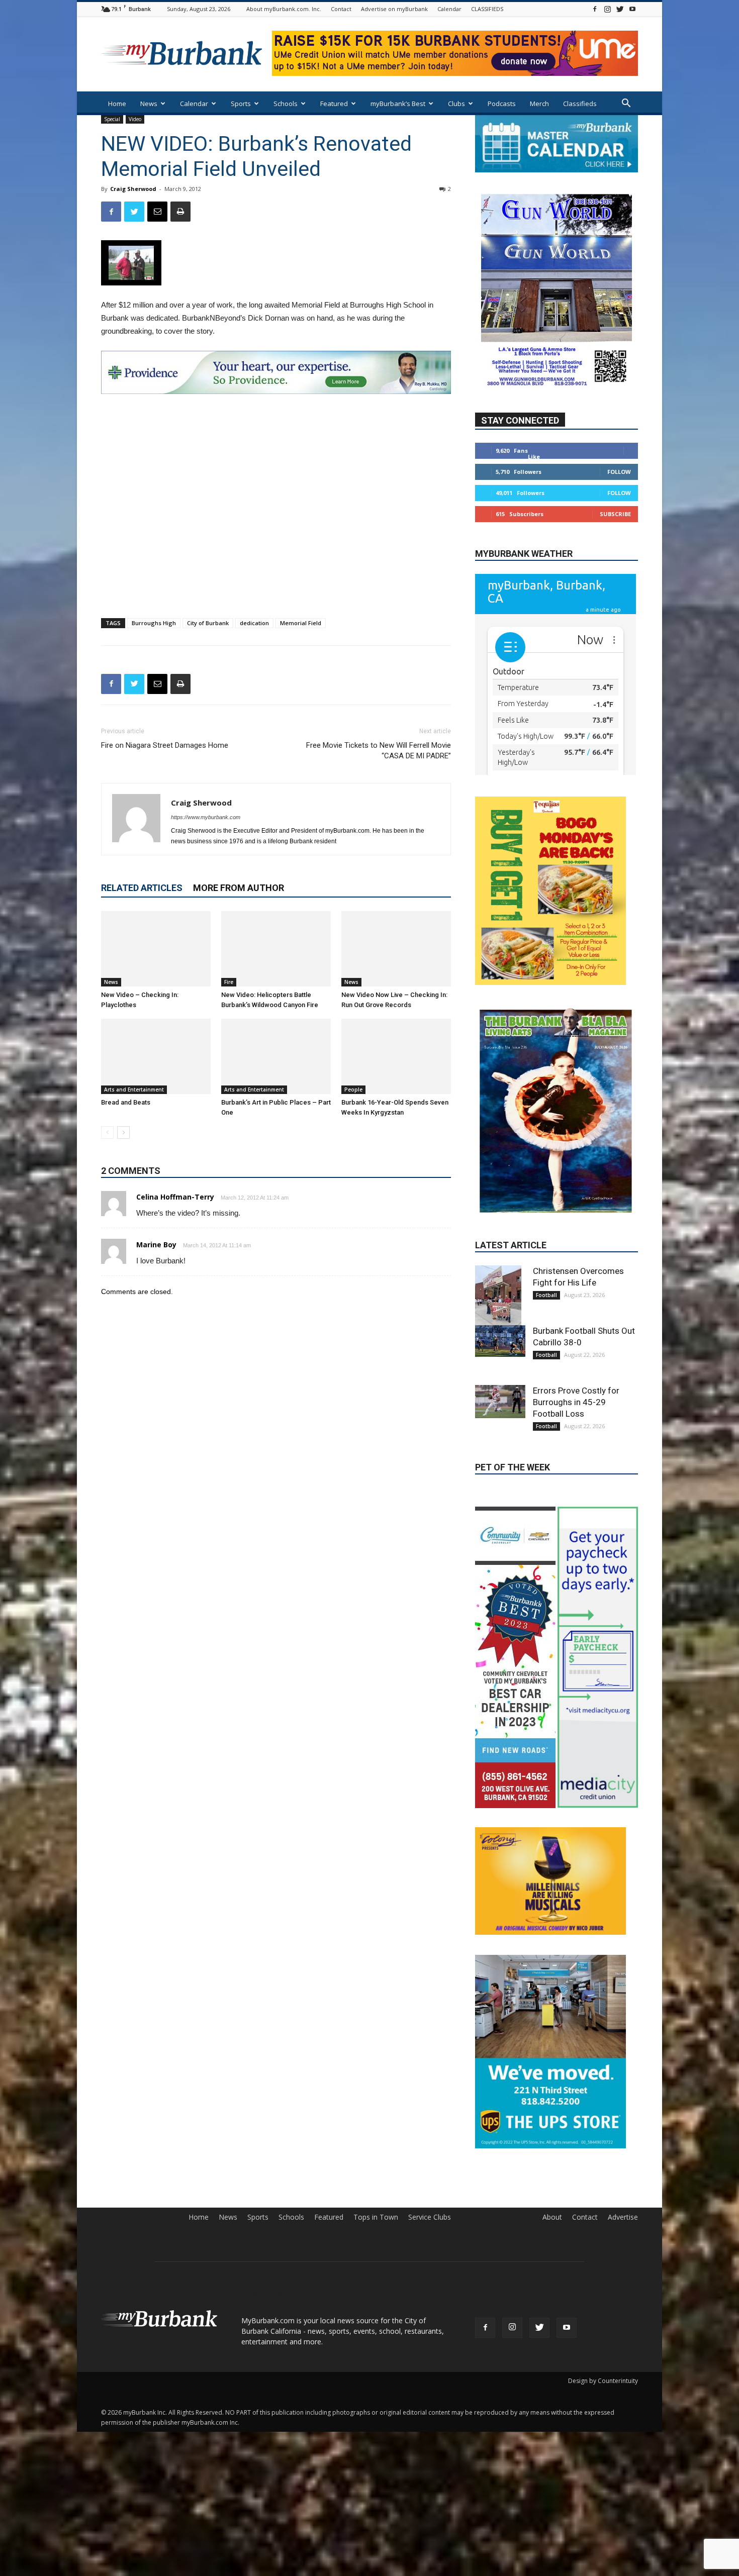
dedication (254, 623)
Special (112, 119)
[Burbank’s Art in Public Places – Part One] (276, 1056)
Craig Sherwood (133, 189)
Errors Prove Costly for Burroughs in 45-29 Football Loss (576, 1318)
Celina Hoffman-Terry (175, 1197)
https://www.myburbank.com (206, 817)
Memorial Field (301, 623)
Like (534, 457)
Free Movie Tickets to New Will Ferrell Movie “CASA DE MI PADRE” (379, 751)
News (149, 104)
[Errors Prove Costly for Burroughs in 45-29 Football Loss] (500, 1317)
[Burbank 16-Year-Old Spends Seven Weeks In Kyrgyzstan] (396, 1056)
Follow (619, 472)
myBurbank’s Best (398, 104)
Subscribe (615, 514)
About (552, 2133)
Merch (539, 104)
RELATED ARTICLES (142, 888)
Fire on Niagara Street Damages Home (165, 745)
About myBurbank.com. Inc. (284, 9)
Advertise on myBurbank (394, 9)
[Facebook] (595, 9)
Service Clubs (430, 2133)
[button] (626, 104)
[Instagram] (607, 9)
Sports (241, 104)
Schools (286, 104)
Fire (229, 982)
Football (546, 1211)
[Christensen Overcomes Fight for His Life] (500, 1212)
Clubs (456, 104)
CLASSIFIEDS (487, 9)
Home (117, 104)
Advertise (623, 2133)
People (353, 1089)
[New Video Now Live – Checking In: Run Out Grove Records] (396, 949)
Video (135, 119)
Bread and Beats (126, 1102)
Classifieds (580, 104)
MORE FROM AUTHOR (239, 888)
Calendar (449, 9)
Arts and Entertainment (134, 1089)
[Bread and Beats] (156, 1056)
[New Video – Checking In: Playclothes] (156, 949)
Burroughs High (154, 623)
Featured (334, 104)
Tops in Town (376, 2133)
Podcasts (502, 104)
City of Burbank (208, 623)
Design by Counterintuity (603, 2297)
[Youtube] (632, 9)
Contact (341, 9)
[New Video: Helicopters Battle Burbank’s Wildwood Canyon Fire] (276, 949)
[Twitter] (620, 9)
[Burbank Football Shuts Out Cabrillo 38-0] (500, 1257)
